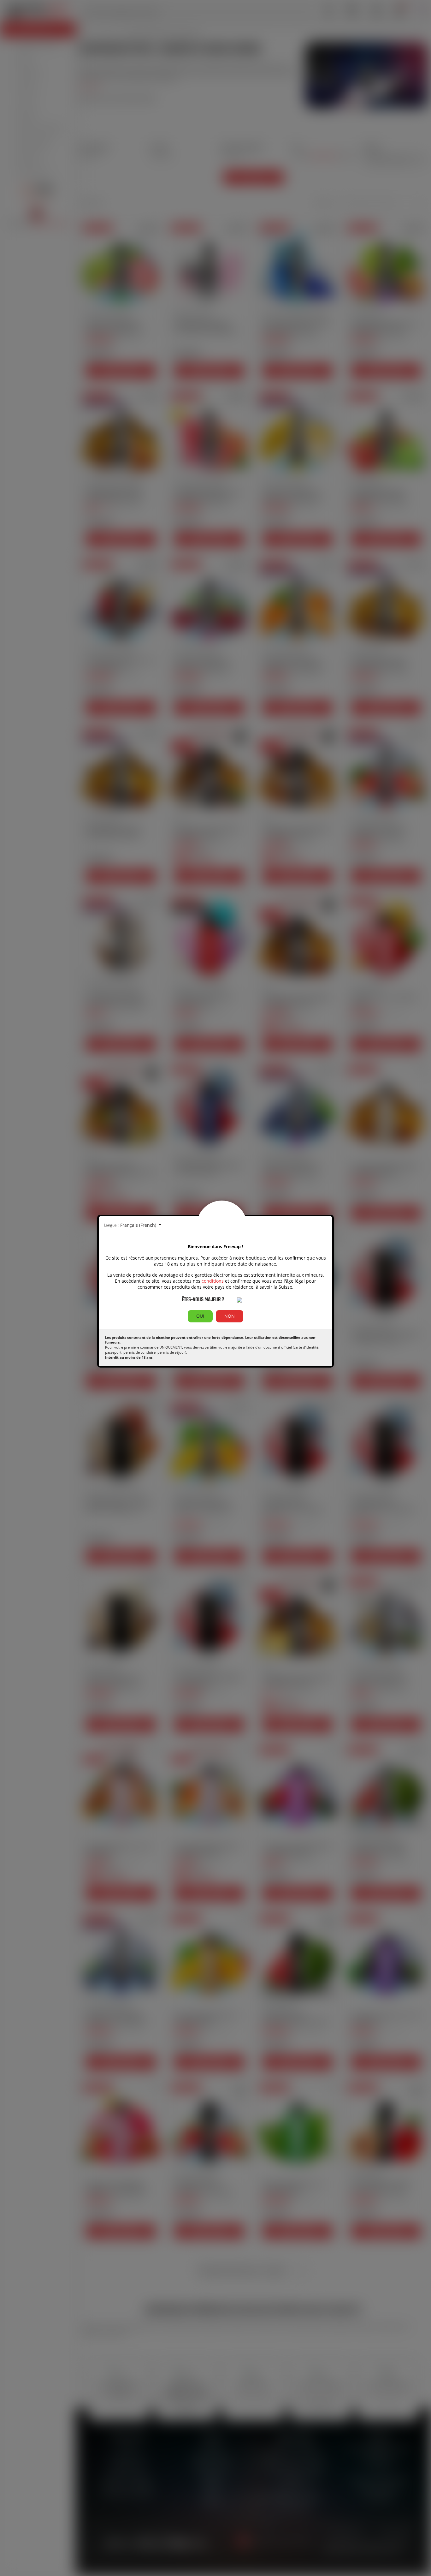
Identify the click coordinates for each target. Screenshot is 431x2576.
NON (230, 1316)
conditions (213, 1281)
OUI (200, 1316)
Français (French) (139, 1225)
